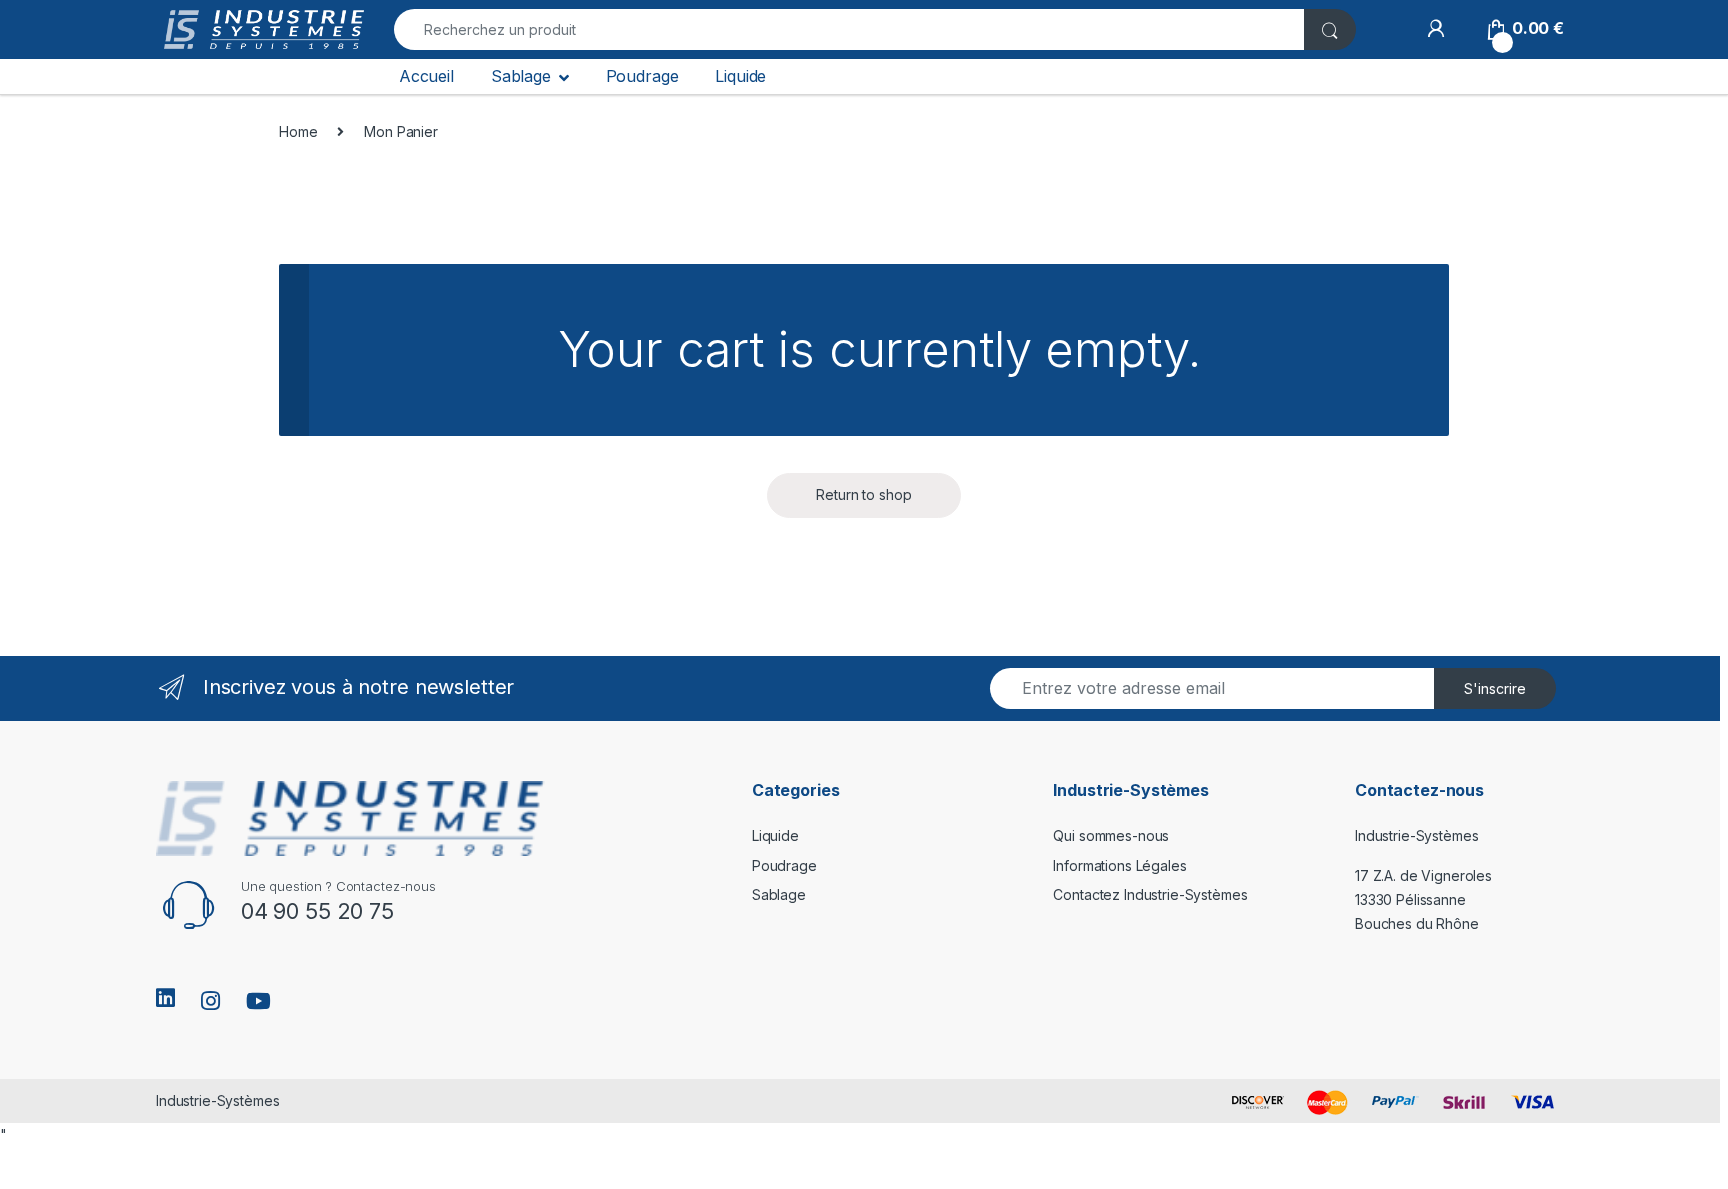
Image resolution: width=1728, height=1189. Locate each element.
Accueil (426, 76)
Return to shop (863, 494)
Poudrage (642, 76)
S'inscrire (1495, 688)
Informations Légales (1119, 865)
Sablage (521, 76)
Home (298, 131)
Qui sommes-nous (1111, 835)
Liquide (740, 76)
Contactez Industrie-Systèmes (1150, 894)
